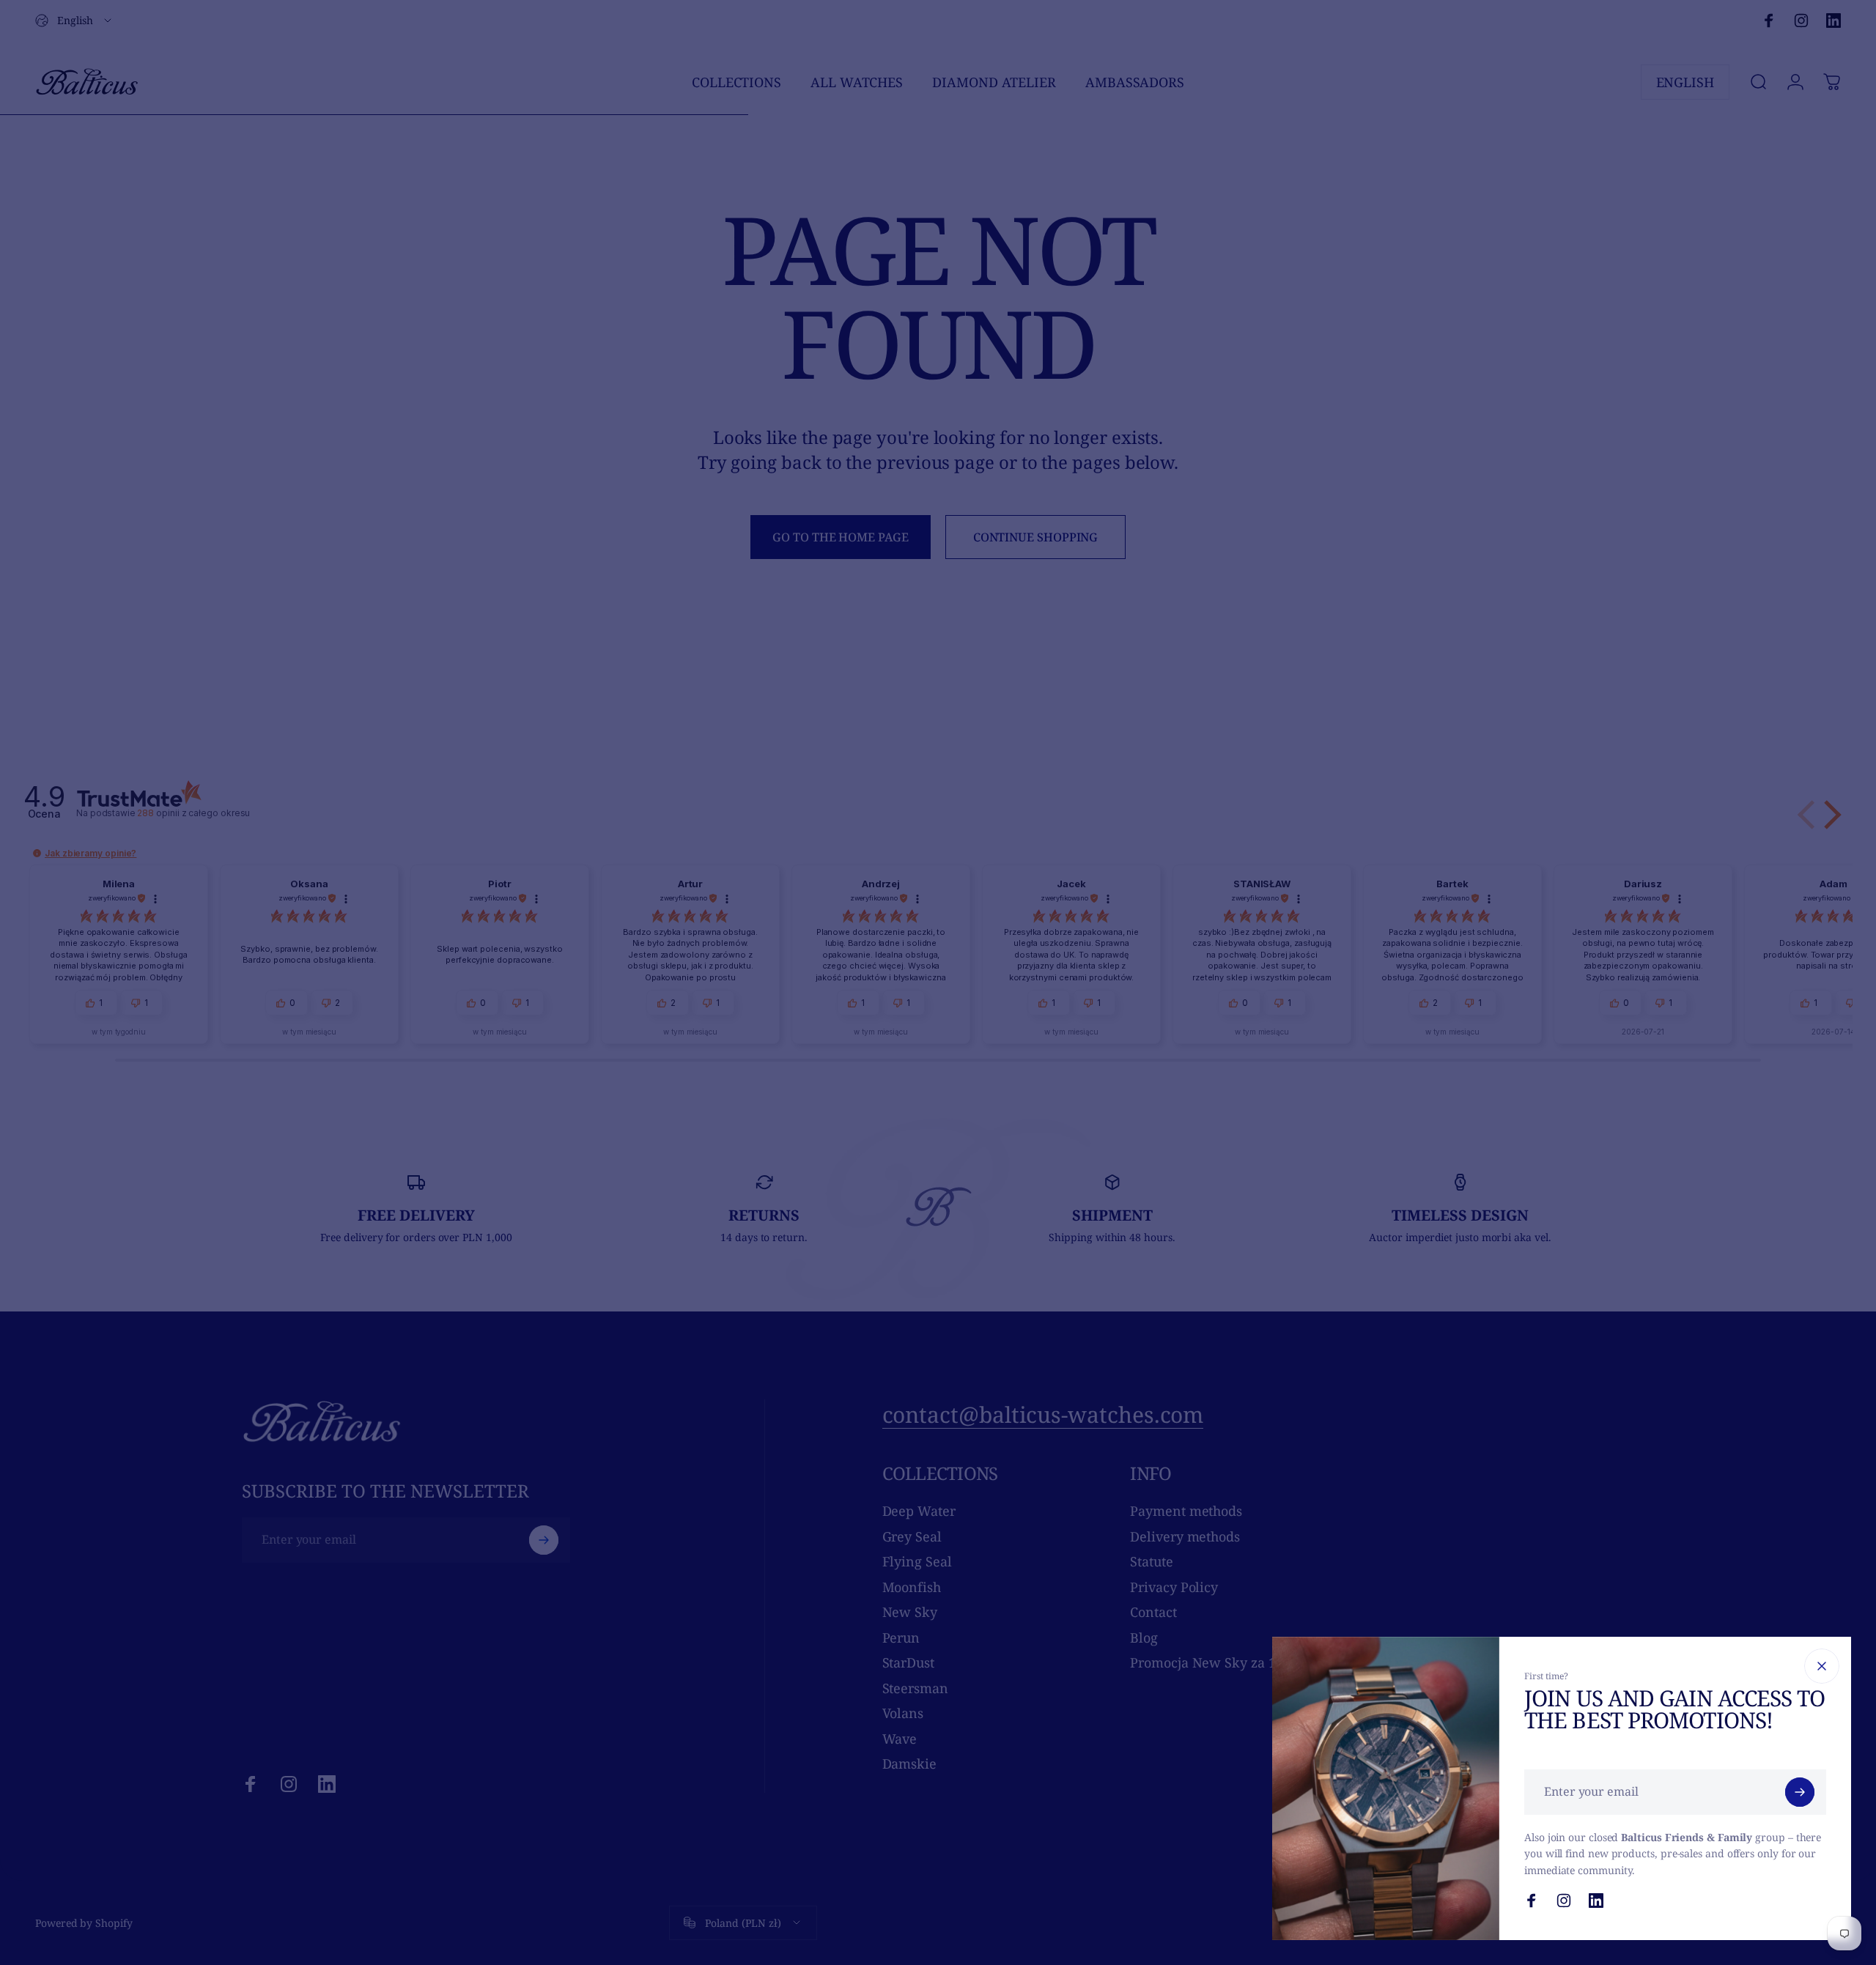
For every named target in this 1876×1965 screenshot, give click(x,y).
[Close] (1822, 1666)
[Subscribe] (1800, 1792)
